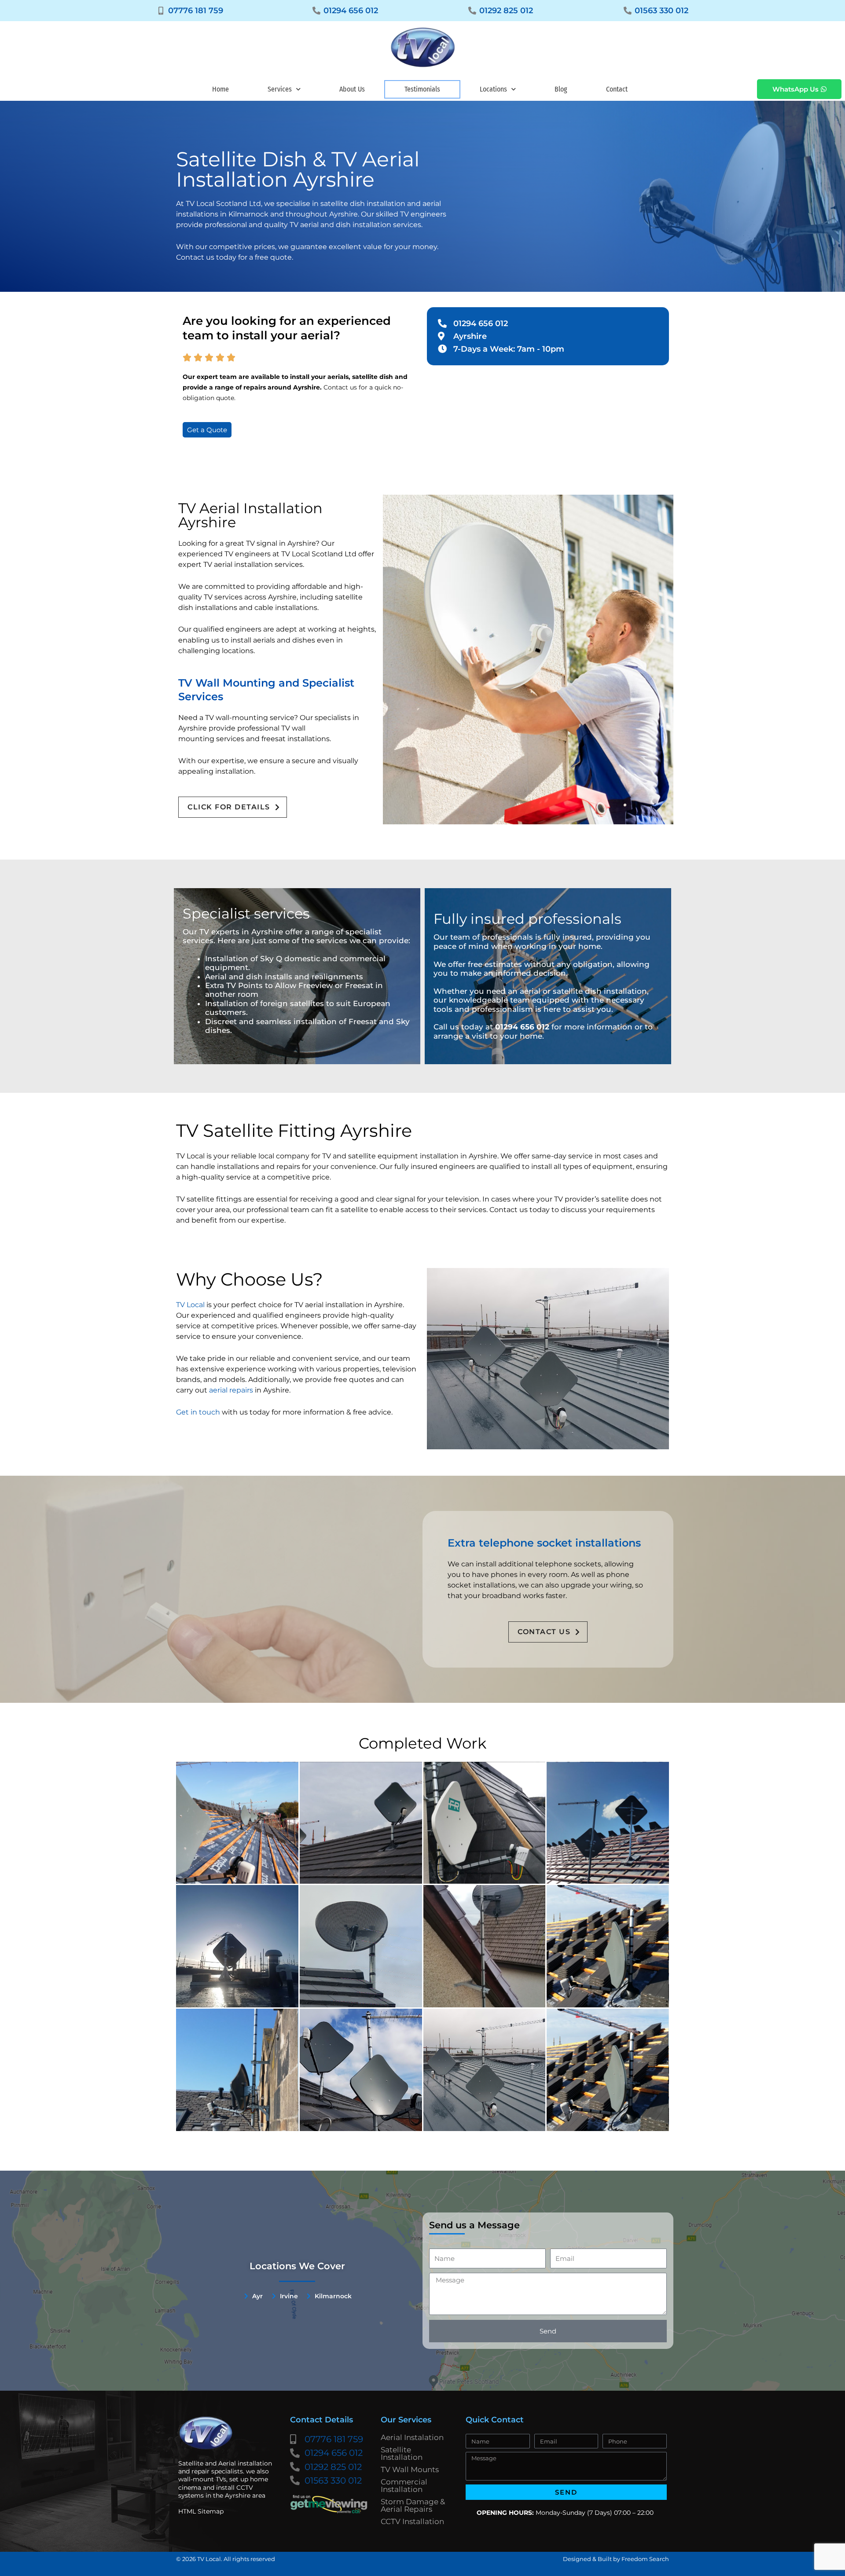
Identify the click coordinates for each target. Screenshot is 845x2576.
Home (220, 89)
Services (280, 89)
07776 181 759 (196, 11)
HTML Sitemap (201, 2511)
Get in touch (198, 1412)
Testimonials (422, 89)
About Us (352, 89)
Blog (561, 89)
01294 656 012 (351, 11)
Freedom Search (645, 2559)
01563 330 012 (661, 11)
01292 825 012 (506, 11)
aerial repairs (231, 1390)
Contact (617, 89)
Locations (493, 89)
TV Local (190, 1305)
